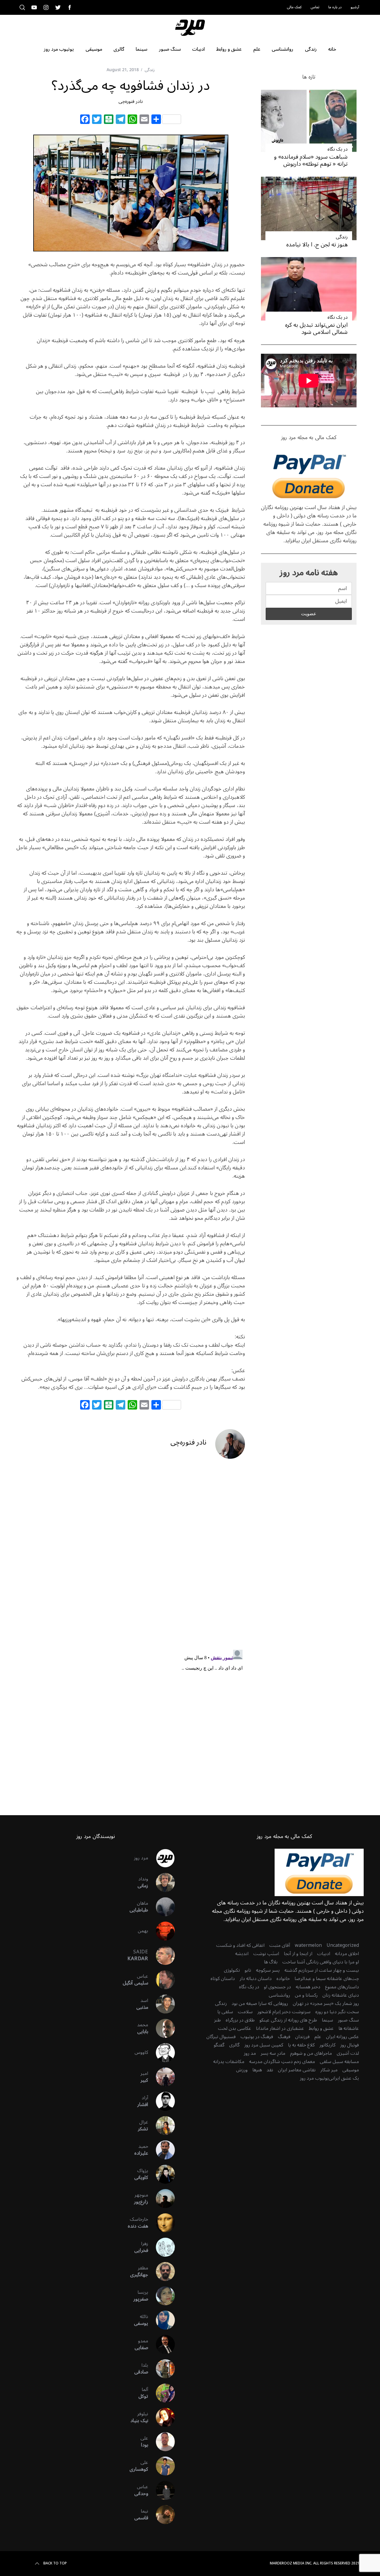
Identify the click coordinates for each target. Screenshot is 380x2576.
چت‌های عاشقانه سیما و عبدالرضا (327, 1979)
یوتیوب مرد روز (314, 2078)
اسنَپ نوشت (266, 1954)
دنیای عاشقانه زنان (341, 1995)
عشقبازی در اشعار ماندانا (280, 2028)
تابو (248, 1970)
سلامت (245, 2012)
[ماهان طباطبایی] (161, 1907)
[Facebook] (85, 120)
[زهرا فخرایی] (161, 2247)
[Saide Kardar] (161, 1955)
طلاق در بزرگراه (240, 2020)
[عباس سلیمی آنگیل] (161, 1980)
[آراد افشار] (161, 2101)
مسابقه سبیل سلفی (339, 2062)
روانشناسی (279, 1995)
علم (318, 2037)
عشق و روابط (321, 2028)
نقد (270, 2070)
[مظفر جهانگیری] (161, 2271)
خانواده (283, 1979)
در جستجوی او (277, 1987)
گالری (234, 2045)
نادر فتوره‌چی (131, 101)
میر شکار (329, 2070)
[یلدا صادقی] (161, 2369)
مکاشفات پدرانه (229, 2062)
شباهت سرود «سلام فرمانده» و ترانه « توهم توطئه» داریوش (311, 160)
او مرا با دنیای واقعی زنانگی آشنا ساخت (321, 1962)
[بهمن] (161, 1931)
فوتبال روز (350, 2045)
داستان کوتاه (223, 1979)
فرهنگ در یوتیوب (257, 2037)
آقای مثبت (280, 1945)
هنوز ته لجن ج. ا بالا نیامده (317, 244)
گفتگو (219, 2045)
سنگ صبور (348, 2020)
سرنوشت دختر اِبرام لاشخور (284, 2012)
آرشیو (355, 7)
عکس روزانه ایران (342, 2037)
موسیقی (351, 2070)
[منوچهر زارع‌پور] (161, 2199)
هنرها (257, 2070)
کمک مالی (294, 7)
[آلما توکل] (161, 2393)
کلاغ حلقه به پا (301, 2045)
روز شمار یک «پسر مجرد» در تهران (326, 2003)
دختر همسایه (308, 1987)
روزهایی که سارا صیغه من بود (260, 2003)
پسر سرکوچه (268, 1970)
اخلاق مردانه (347, 1954)
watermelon (308, 1945)
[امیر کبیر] (161, 2077)
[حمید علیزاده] (161, 2150)
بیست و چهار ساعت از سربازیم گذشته (322, 1970)
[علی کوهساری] (161, 2466)
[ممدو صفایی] (161, 2344)
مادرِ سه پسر (273, 2053)
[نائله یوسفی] (161, 2320)
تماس (315, 7)
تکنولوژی (232, 1970)
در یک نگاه (338, 149)
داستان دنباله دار (256, 1979)
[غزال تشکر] (161, 2126)
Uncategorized (343, 1945)
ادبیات (324, 1954)
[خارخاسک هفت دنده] (161, 2223)
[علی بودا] (161, 2442)
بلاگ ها (271, 1962)
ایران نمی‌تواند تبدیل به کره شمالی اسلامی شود (316, 328)
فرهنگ (284, 2037)
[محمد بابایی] (161, 2028)
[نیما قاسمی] (161, 2515)
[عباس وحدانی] (161, 2490)
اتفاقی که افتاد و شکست (240, 1945)
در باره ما (335, 7)
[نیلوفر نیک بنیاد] (161, 2417)
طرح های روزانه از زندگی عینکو (288, 2020)
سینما (327, 2020)
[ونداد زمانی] (161, 1882)
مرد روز (141, 1858)
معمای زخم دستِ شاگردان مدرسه (282, 2062)
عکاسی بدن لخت (235, 2028)
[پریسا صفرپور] (161, 2296)
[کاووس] (161, 2053)
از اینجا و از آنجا (298, 1954)
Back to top (55, 2564)
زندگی (150, 70)
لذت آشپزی (348, 2053)
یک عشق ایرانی (344, 2078)
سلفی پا (225, 2012)
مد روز (250, 2053)
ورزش (242, 2070)
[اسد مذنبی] (161, 2004)
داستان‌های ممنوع (342, 1987)
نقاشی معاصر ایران (297, 2070)
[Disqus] (131, 1559)
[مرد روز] (161, 1858)
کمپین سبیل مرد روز (264, 2045)
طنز (217, 2020)
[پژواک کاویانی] (161, 2174)
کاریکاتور (327, 2045)
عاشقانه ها (349, 2028)
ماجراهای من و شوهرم (311, 2053)
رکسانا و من (306, 1995)
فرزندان (302, 2037)
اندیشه (242, 1954)
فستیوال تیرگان (221, 2037)
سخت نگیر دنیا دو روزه (337, 2012)
